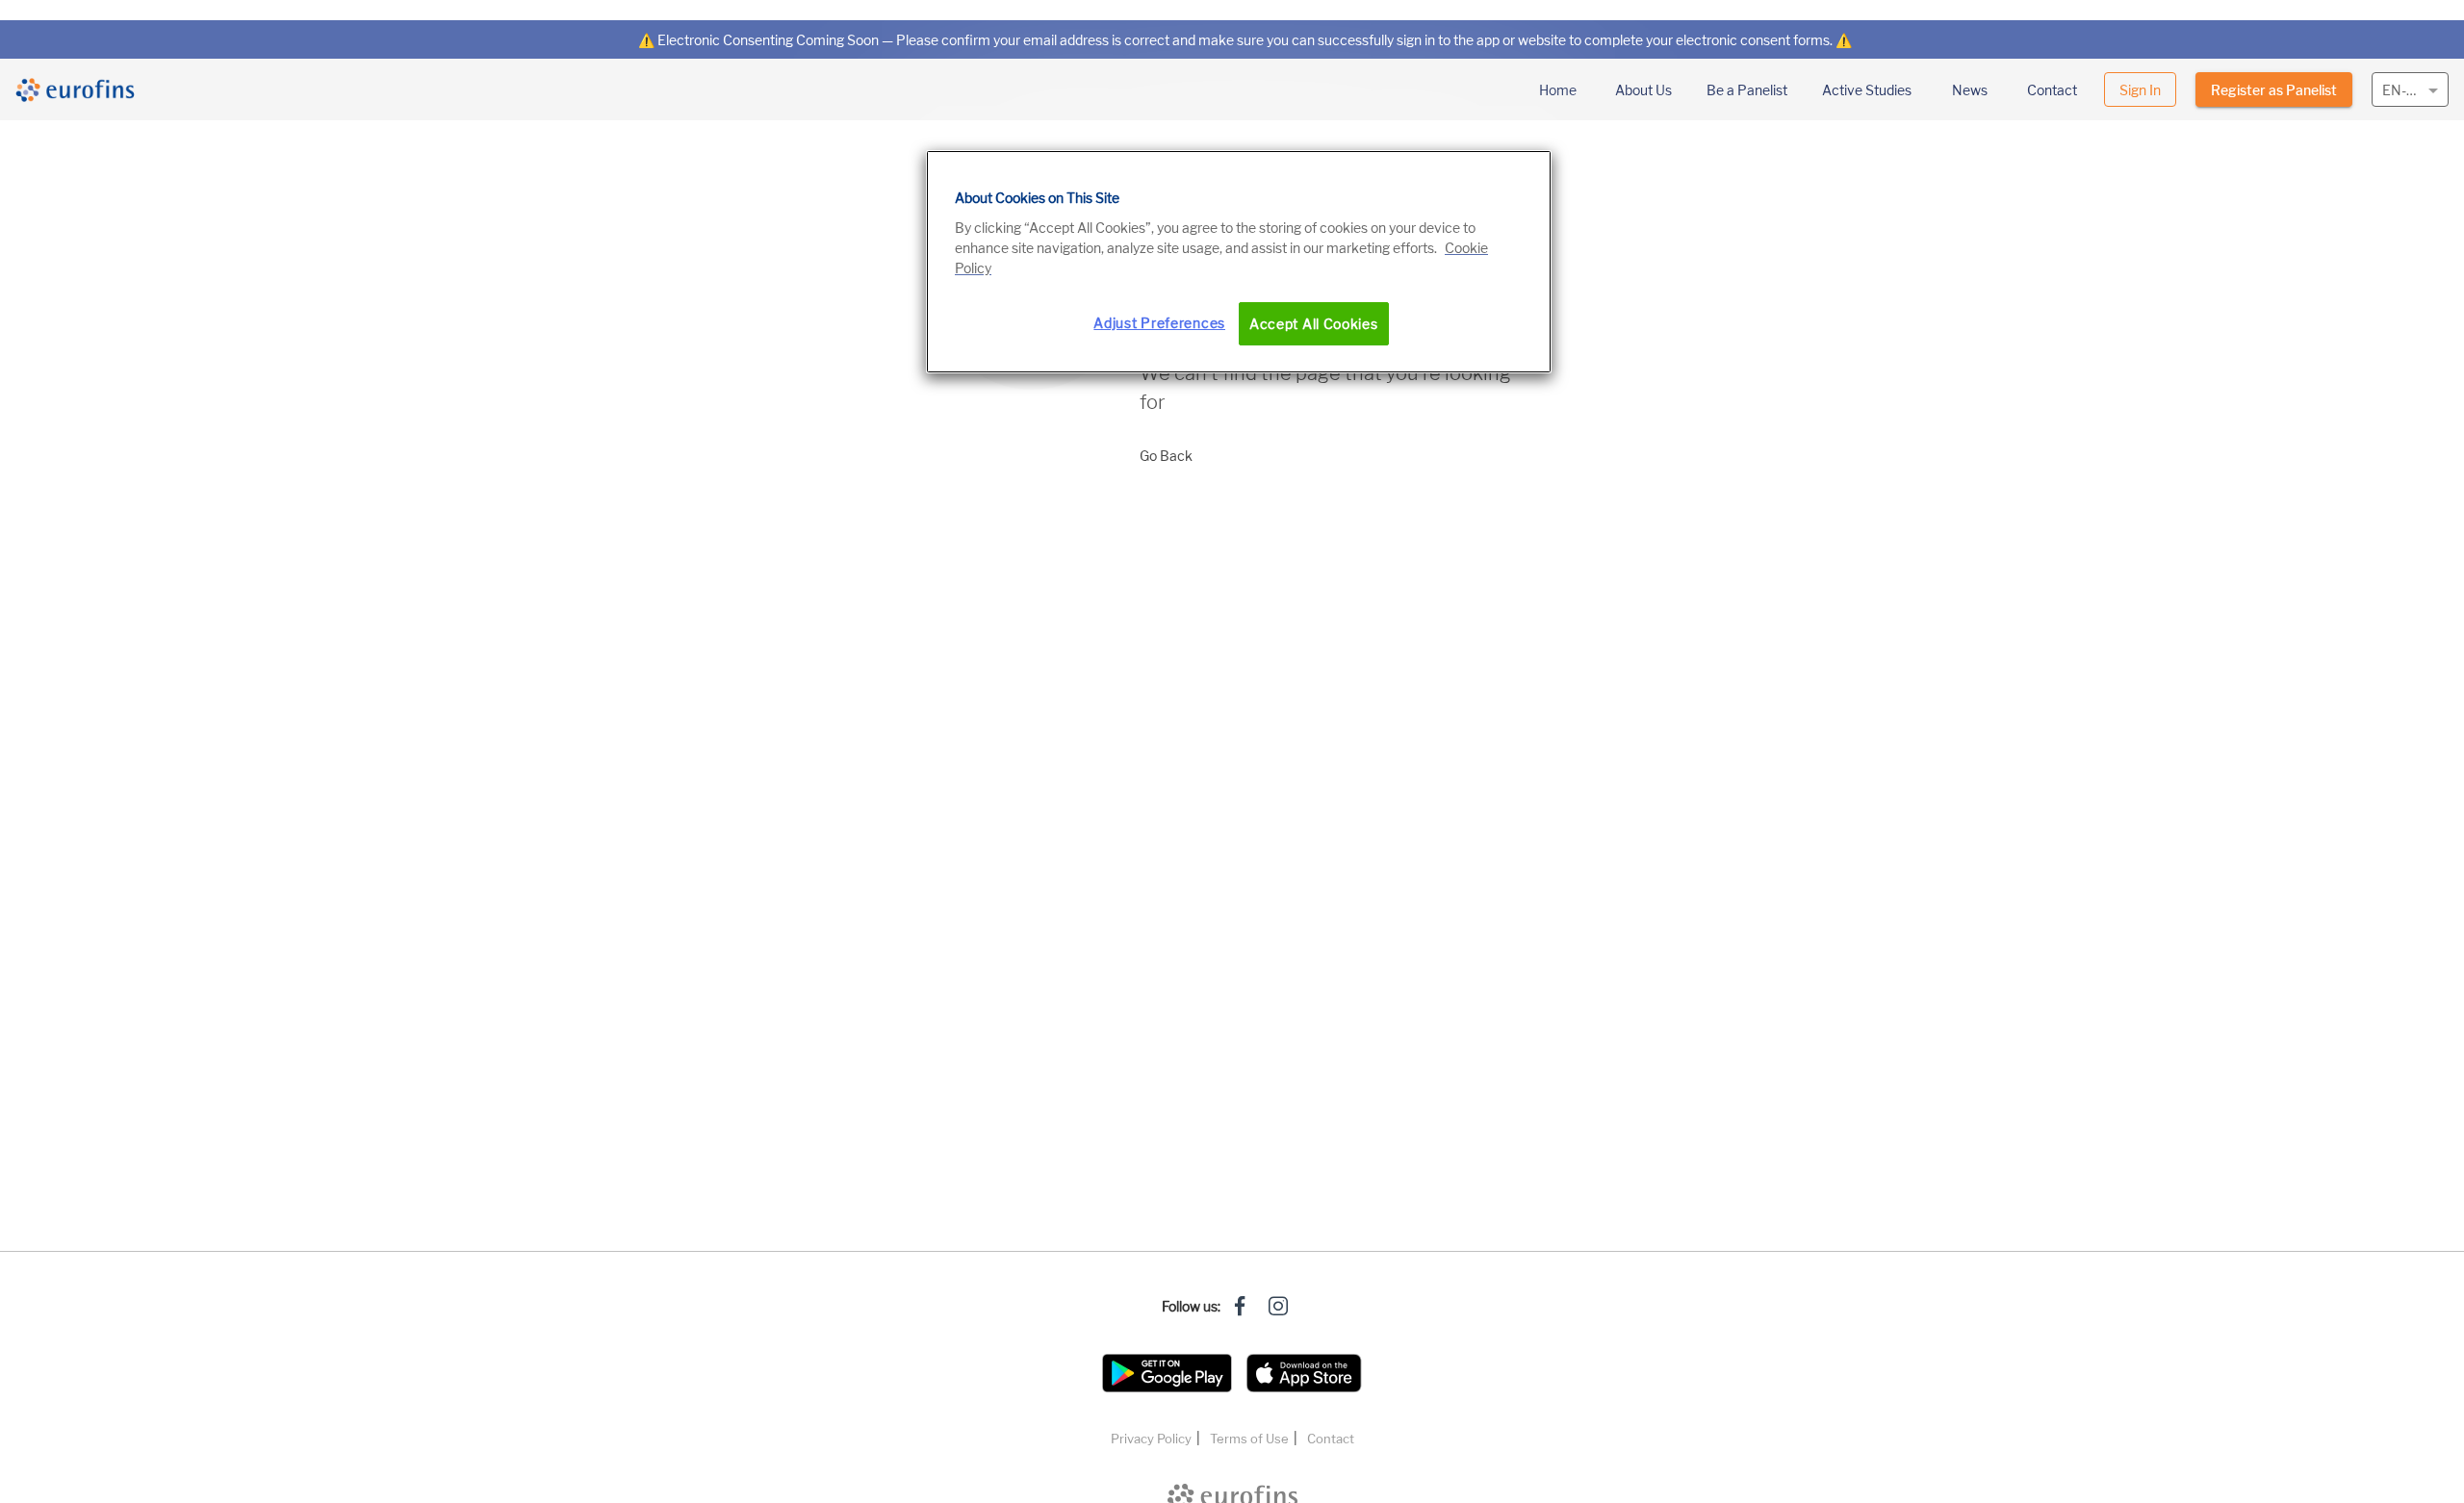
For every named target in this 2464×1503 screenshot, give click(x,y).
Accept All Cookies (1314, 324)
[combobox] (2410, 88)
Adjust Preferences (1159, 323)
